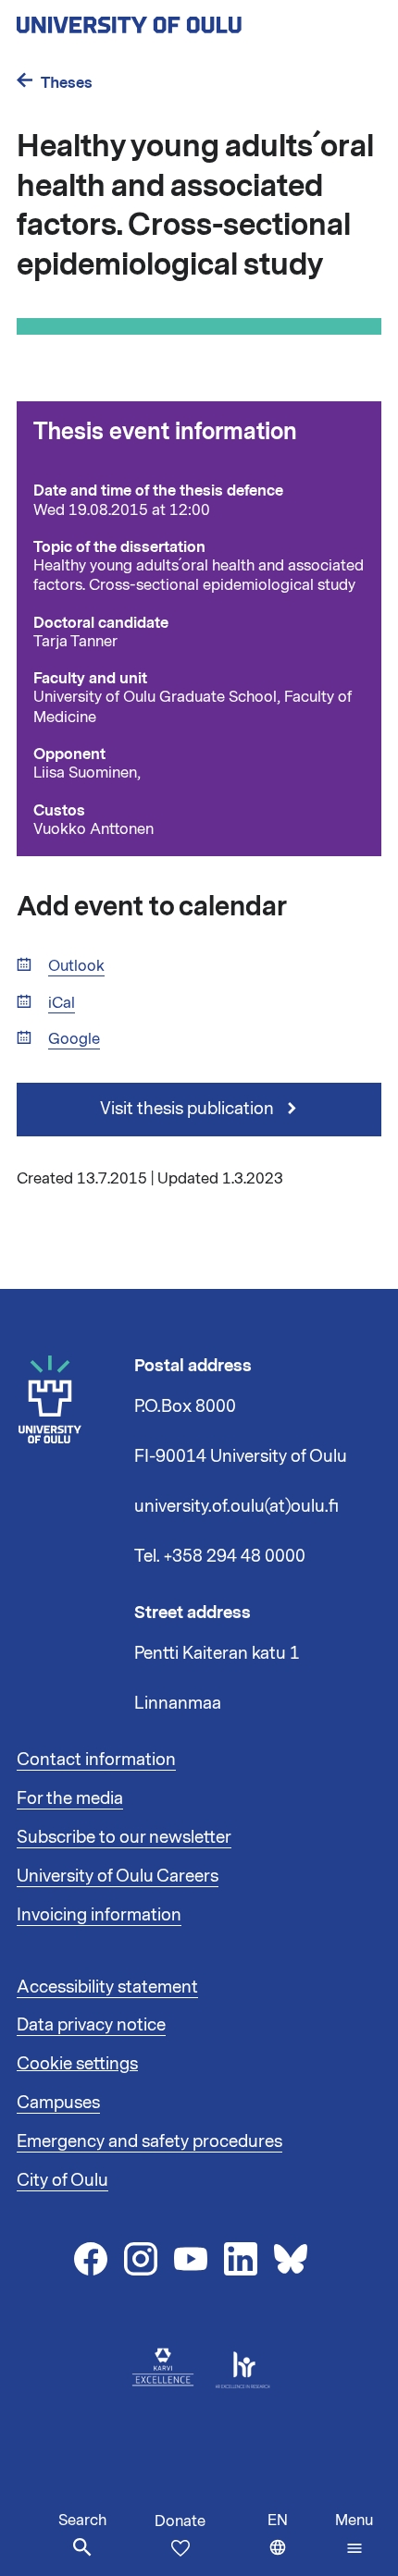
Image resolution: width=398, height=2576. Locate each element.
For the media (70, 1798)
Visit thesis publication (189, 1109)
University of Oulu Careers (118, 1876)
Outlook (76, 967)
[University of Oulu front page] (172, 19)
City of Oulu (62, 2180)
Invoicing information (99, 1915)
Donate (180, 2521)
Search (82, 2521)
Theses (67, 83)
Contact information (96, 1760)
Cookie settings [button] (77, 2064)
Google (74, 1040)
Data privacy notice (91, 2025)
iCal (62, 1004)
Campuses (58, 2103)
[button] (354, 2534)
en (297, 2543)
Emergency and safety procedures (149, 2141)
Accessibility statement (107, 1987)
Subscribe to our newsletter (124, 1837)
